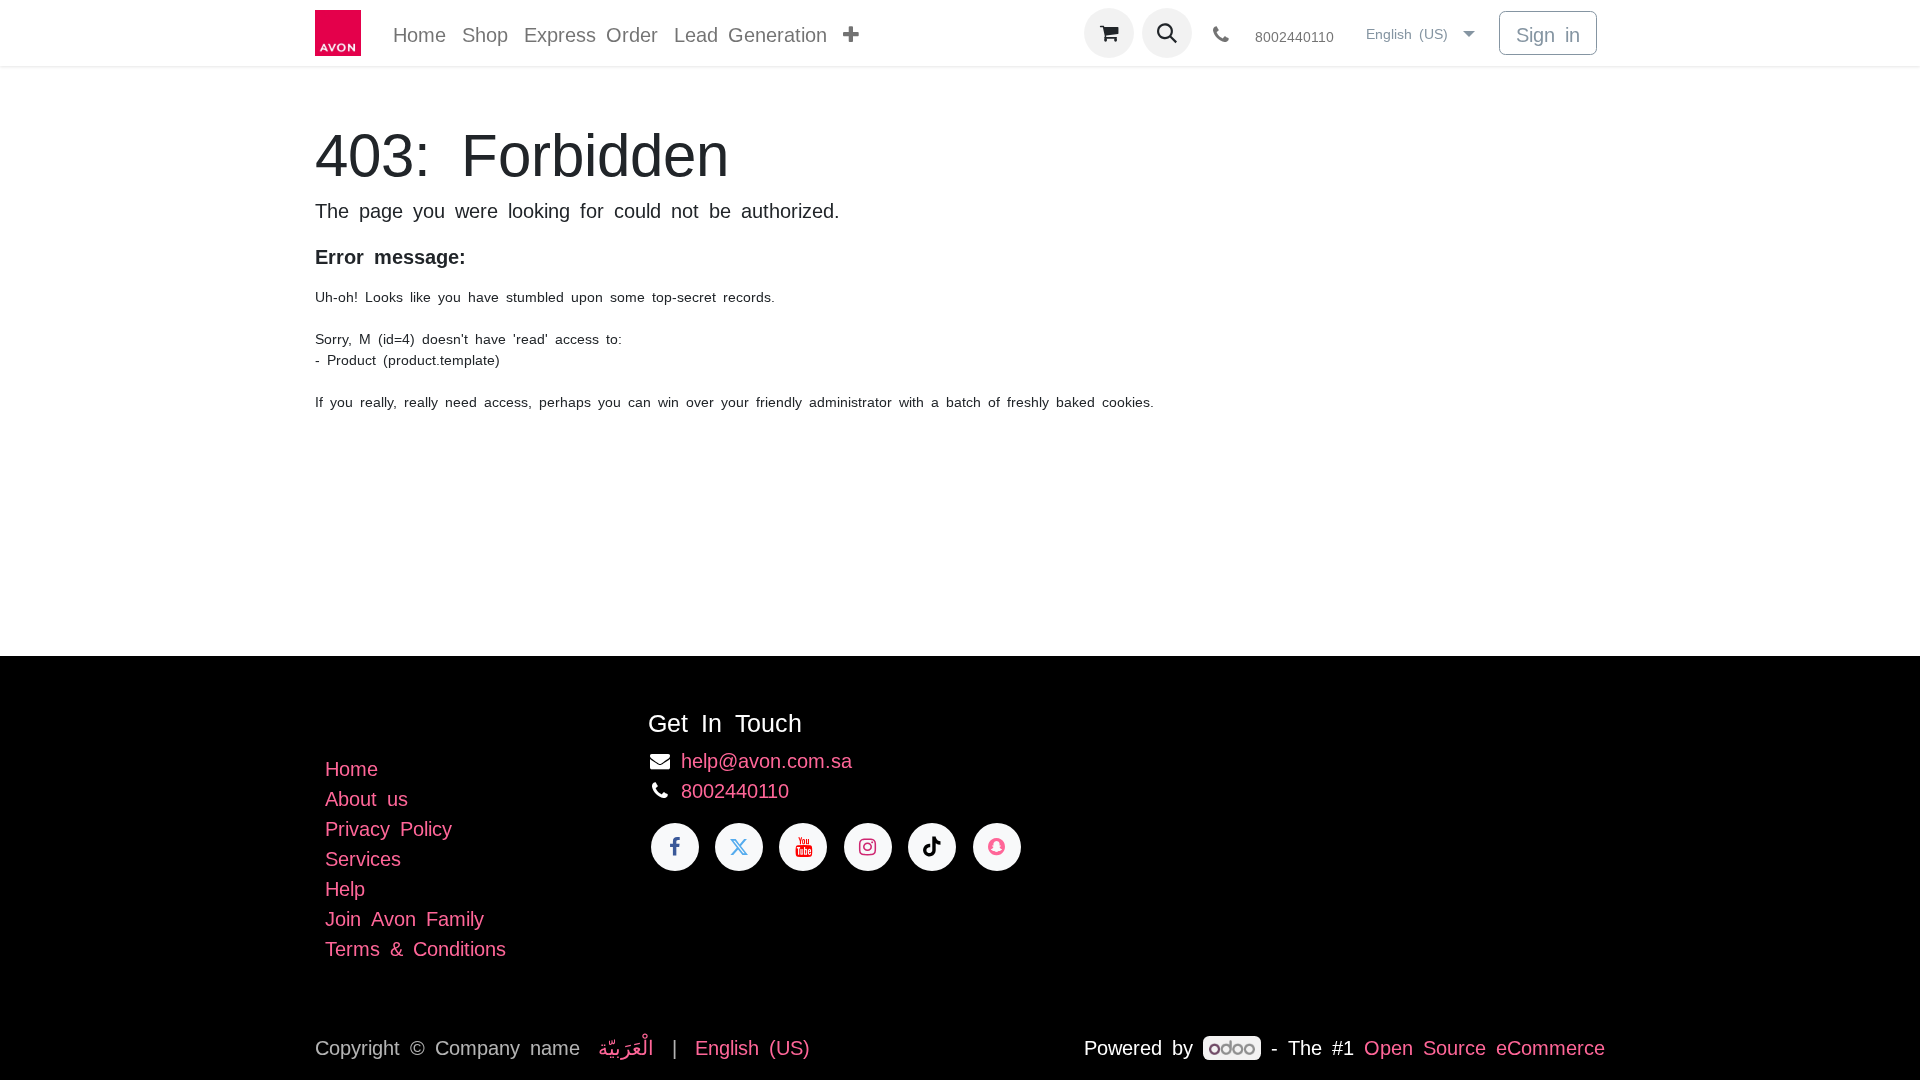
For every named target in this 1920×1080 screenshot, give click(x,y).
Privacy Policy (388, 827)
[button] (1167, 33)
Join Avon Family (404, 917)
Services (363, 857)
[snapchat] (997, 847)
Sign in (1548, 33)
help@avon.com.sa (766, 759)
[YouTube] (803, 847)
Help (345, 887)
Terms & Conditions (415, 947)
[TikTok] (932, 847)
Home (351, 767)
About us (366, 797)
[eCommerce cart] (1109, 33)
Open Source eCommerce (1484, 1046)
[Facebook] (675, 847)
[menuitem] (419, 33)
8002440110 (735, 789)
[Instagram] (868, 847)
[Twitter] (739, 847)
